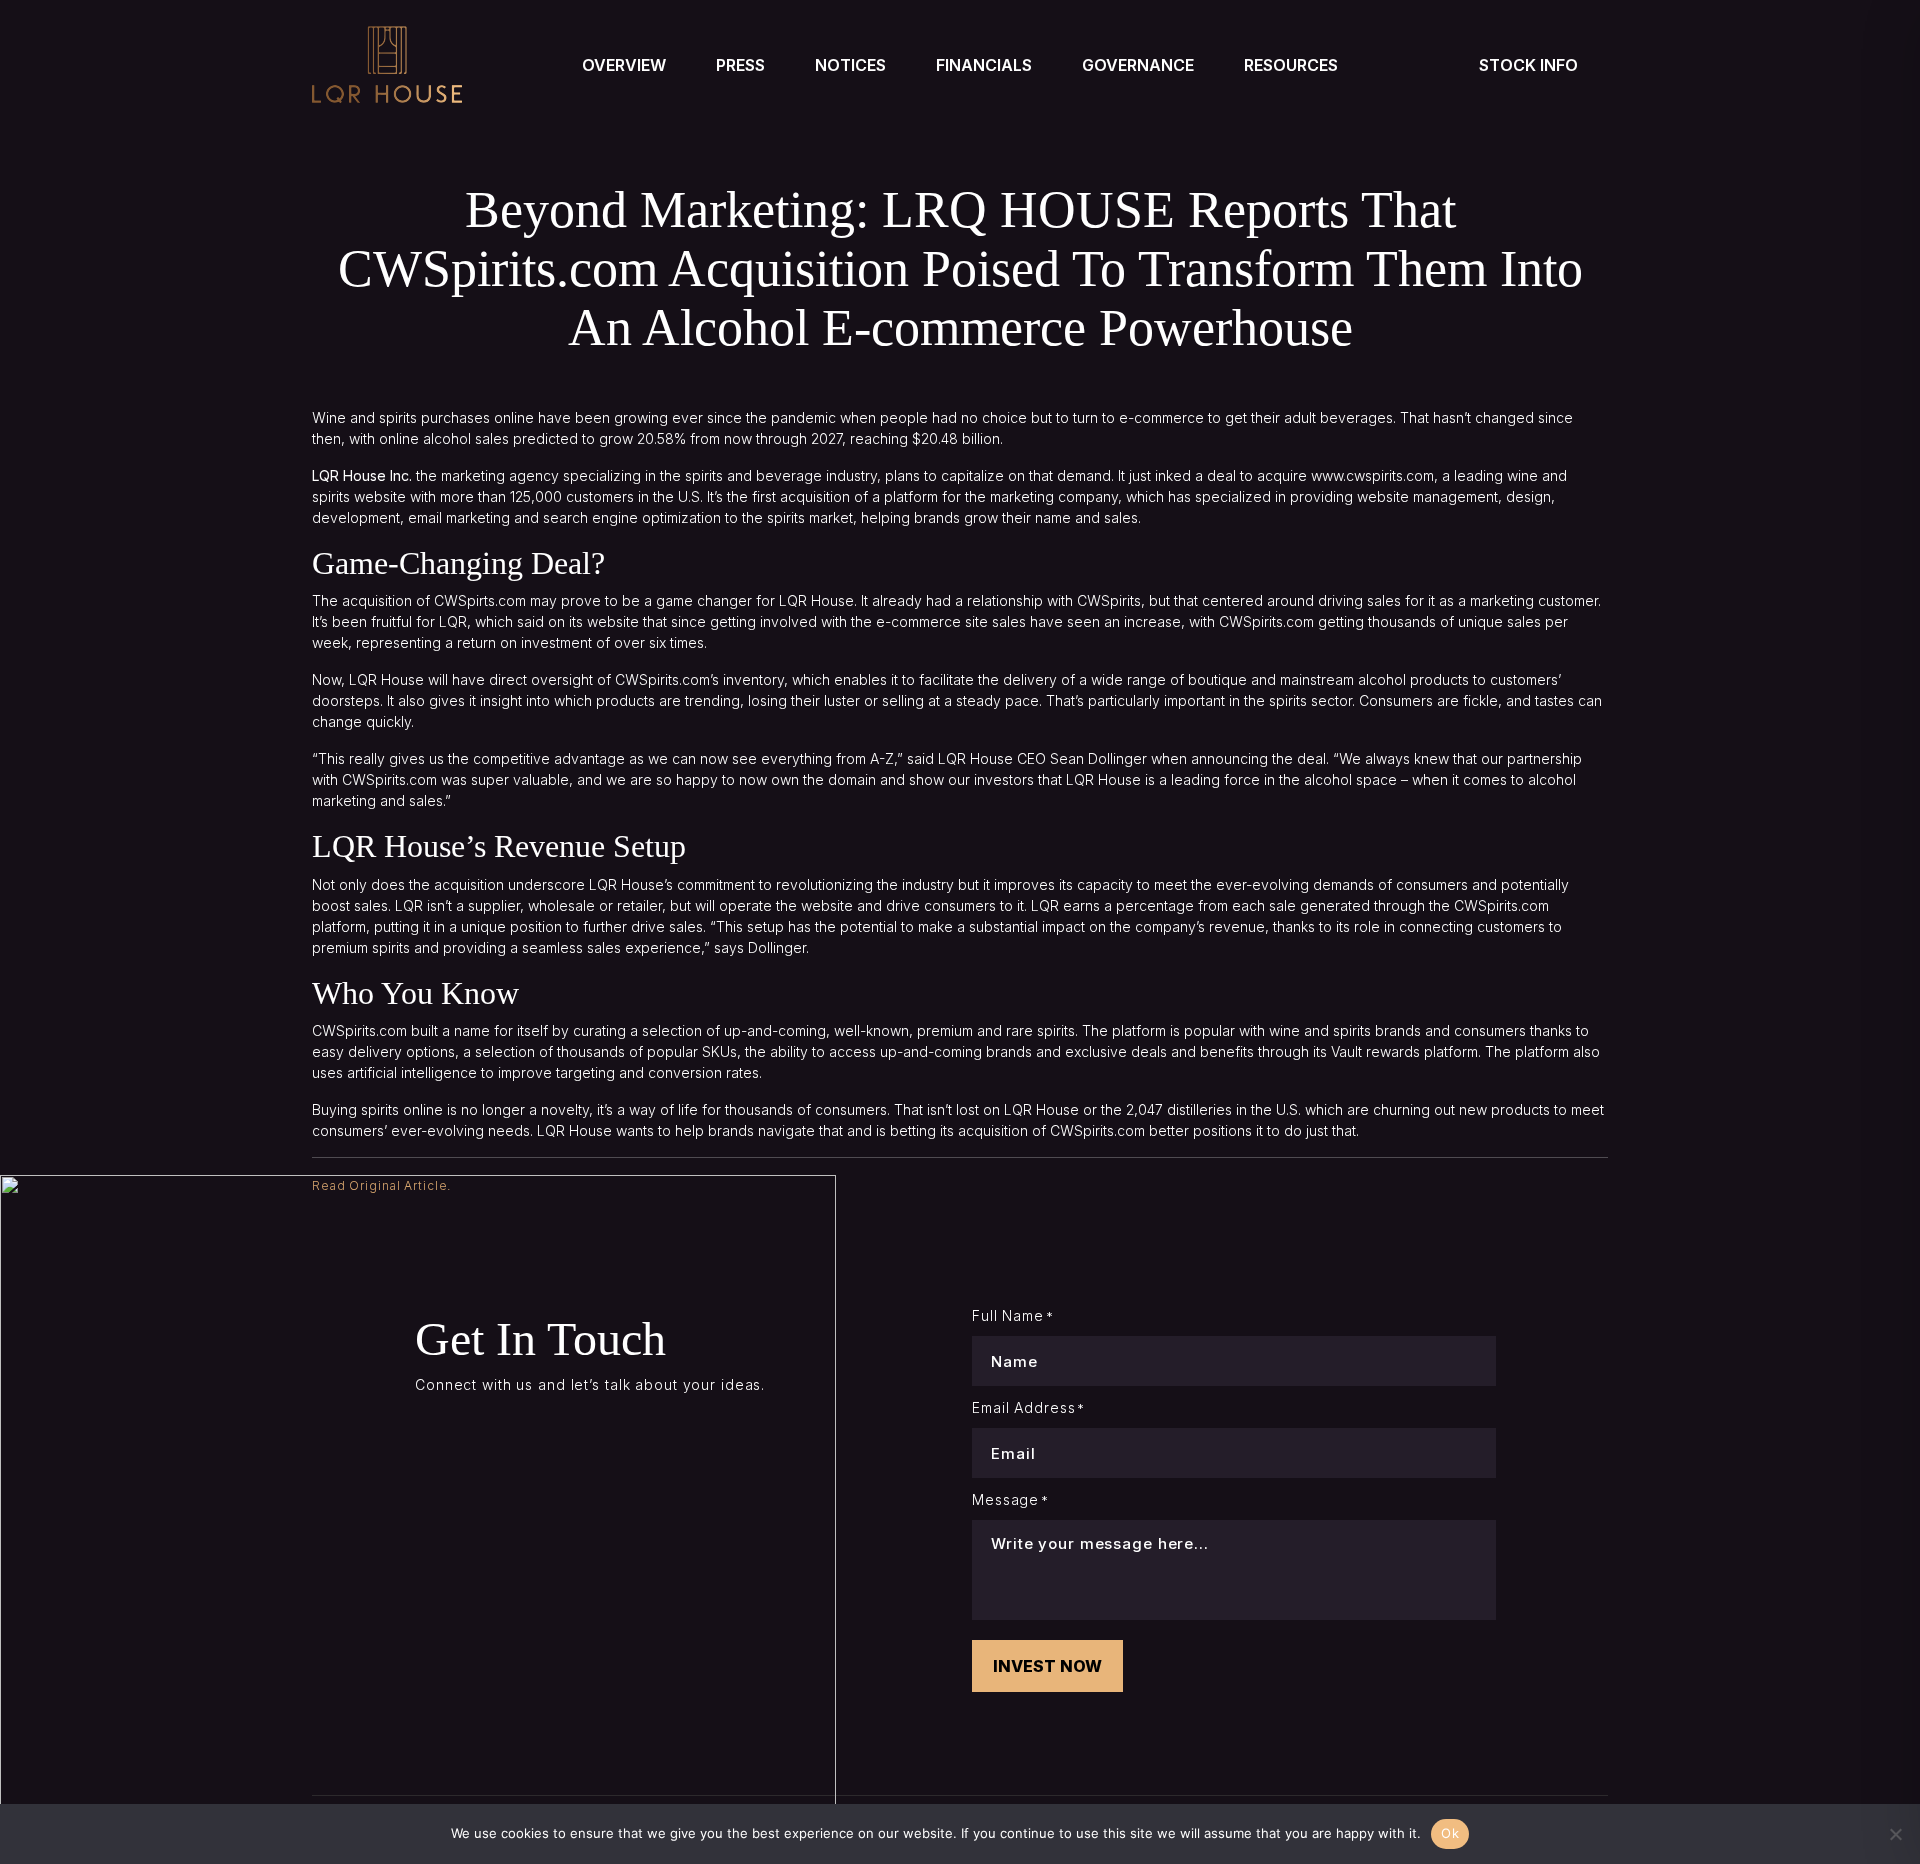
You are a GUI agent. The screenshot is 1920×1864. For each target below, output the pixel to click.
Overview (624, 65)
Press (740, 65)
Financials (984, 65)
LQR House (816, 600)
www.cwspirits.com (1372, 475)
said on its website (578, 621)
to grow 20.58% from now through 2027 (712, 438)
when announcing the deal (1238, 758)
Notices (850, 65)
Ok (1450, 1833)
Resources (1291, 65)
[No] (1895, 1834)
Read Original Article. (381, 1185)
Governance (1138, 65)
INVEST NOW (1047, 1666)
